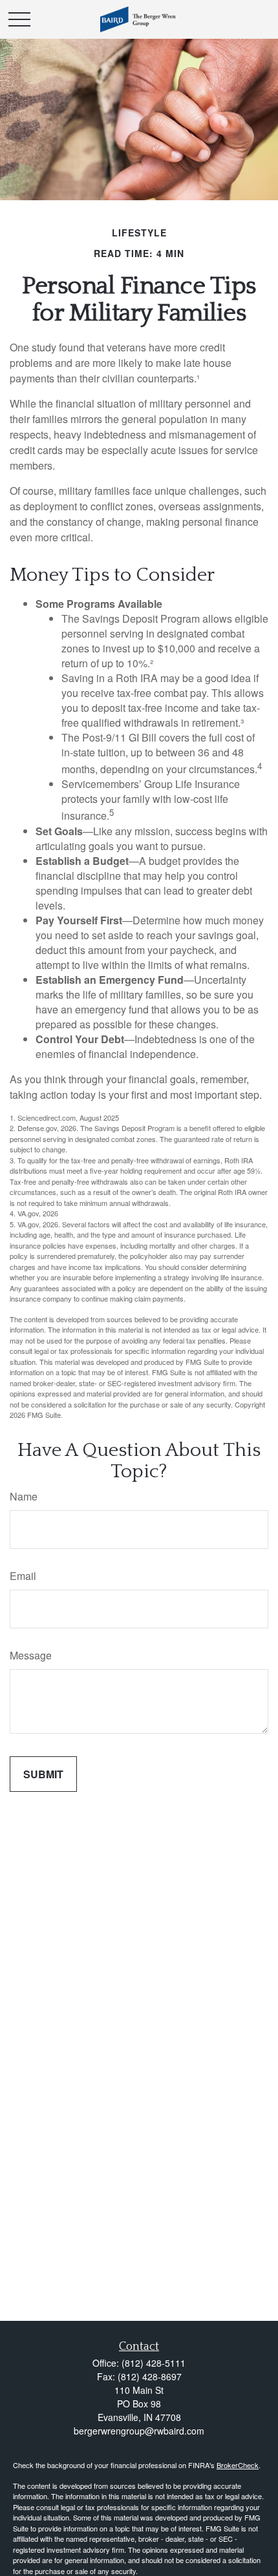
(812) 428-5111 (154, 2363)
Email (23, 1576)
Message (31, 1655)
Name (24, 1496)
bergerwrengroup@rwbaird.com (139, 2431)
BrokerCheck (238, 2465)
